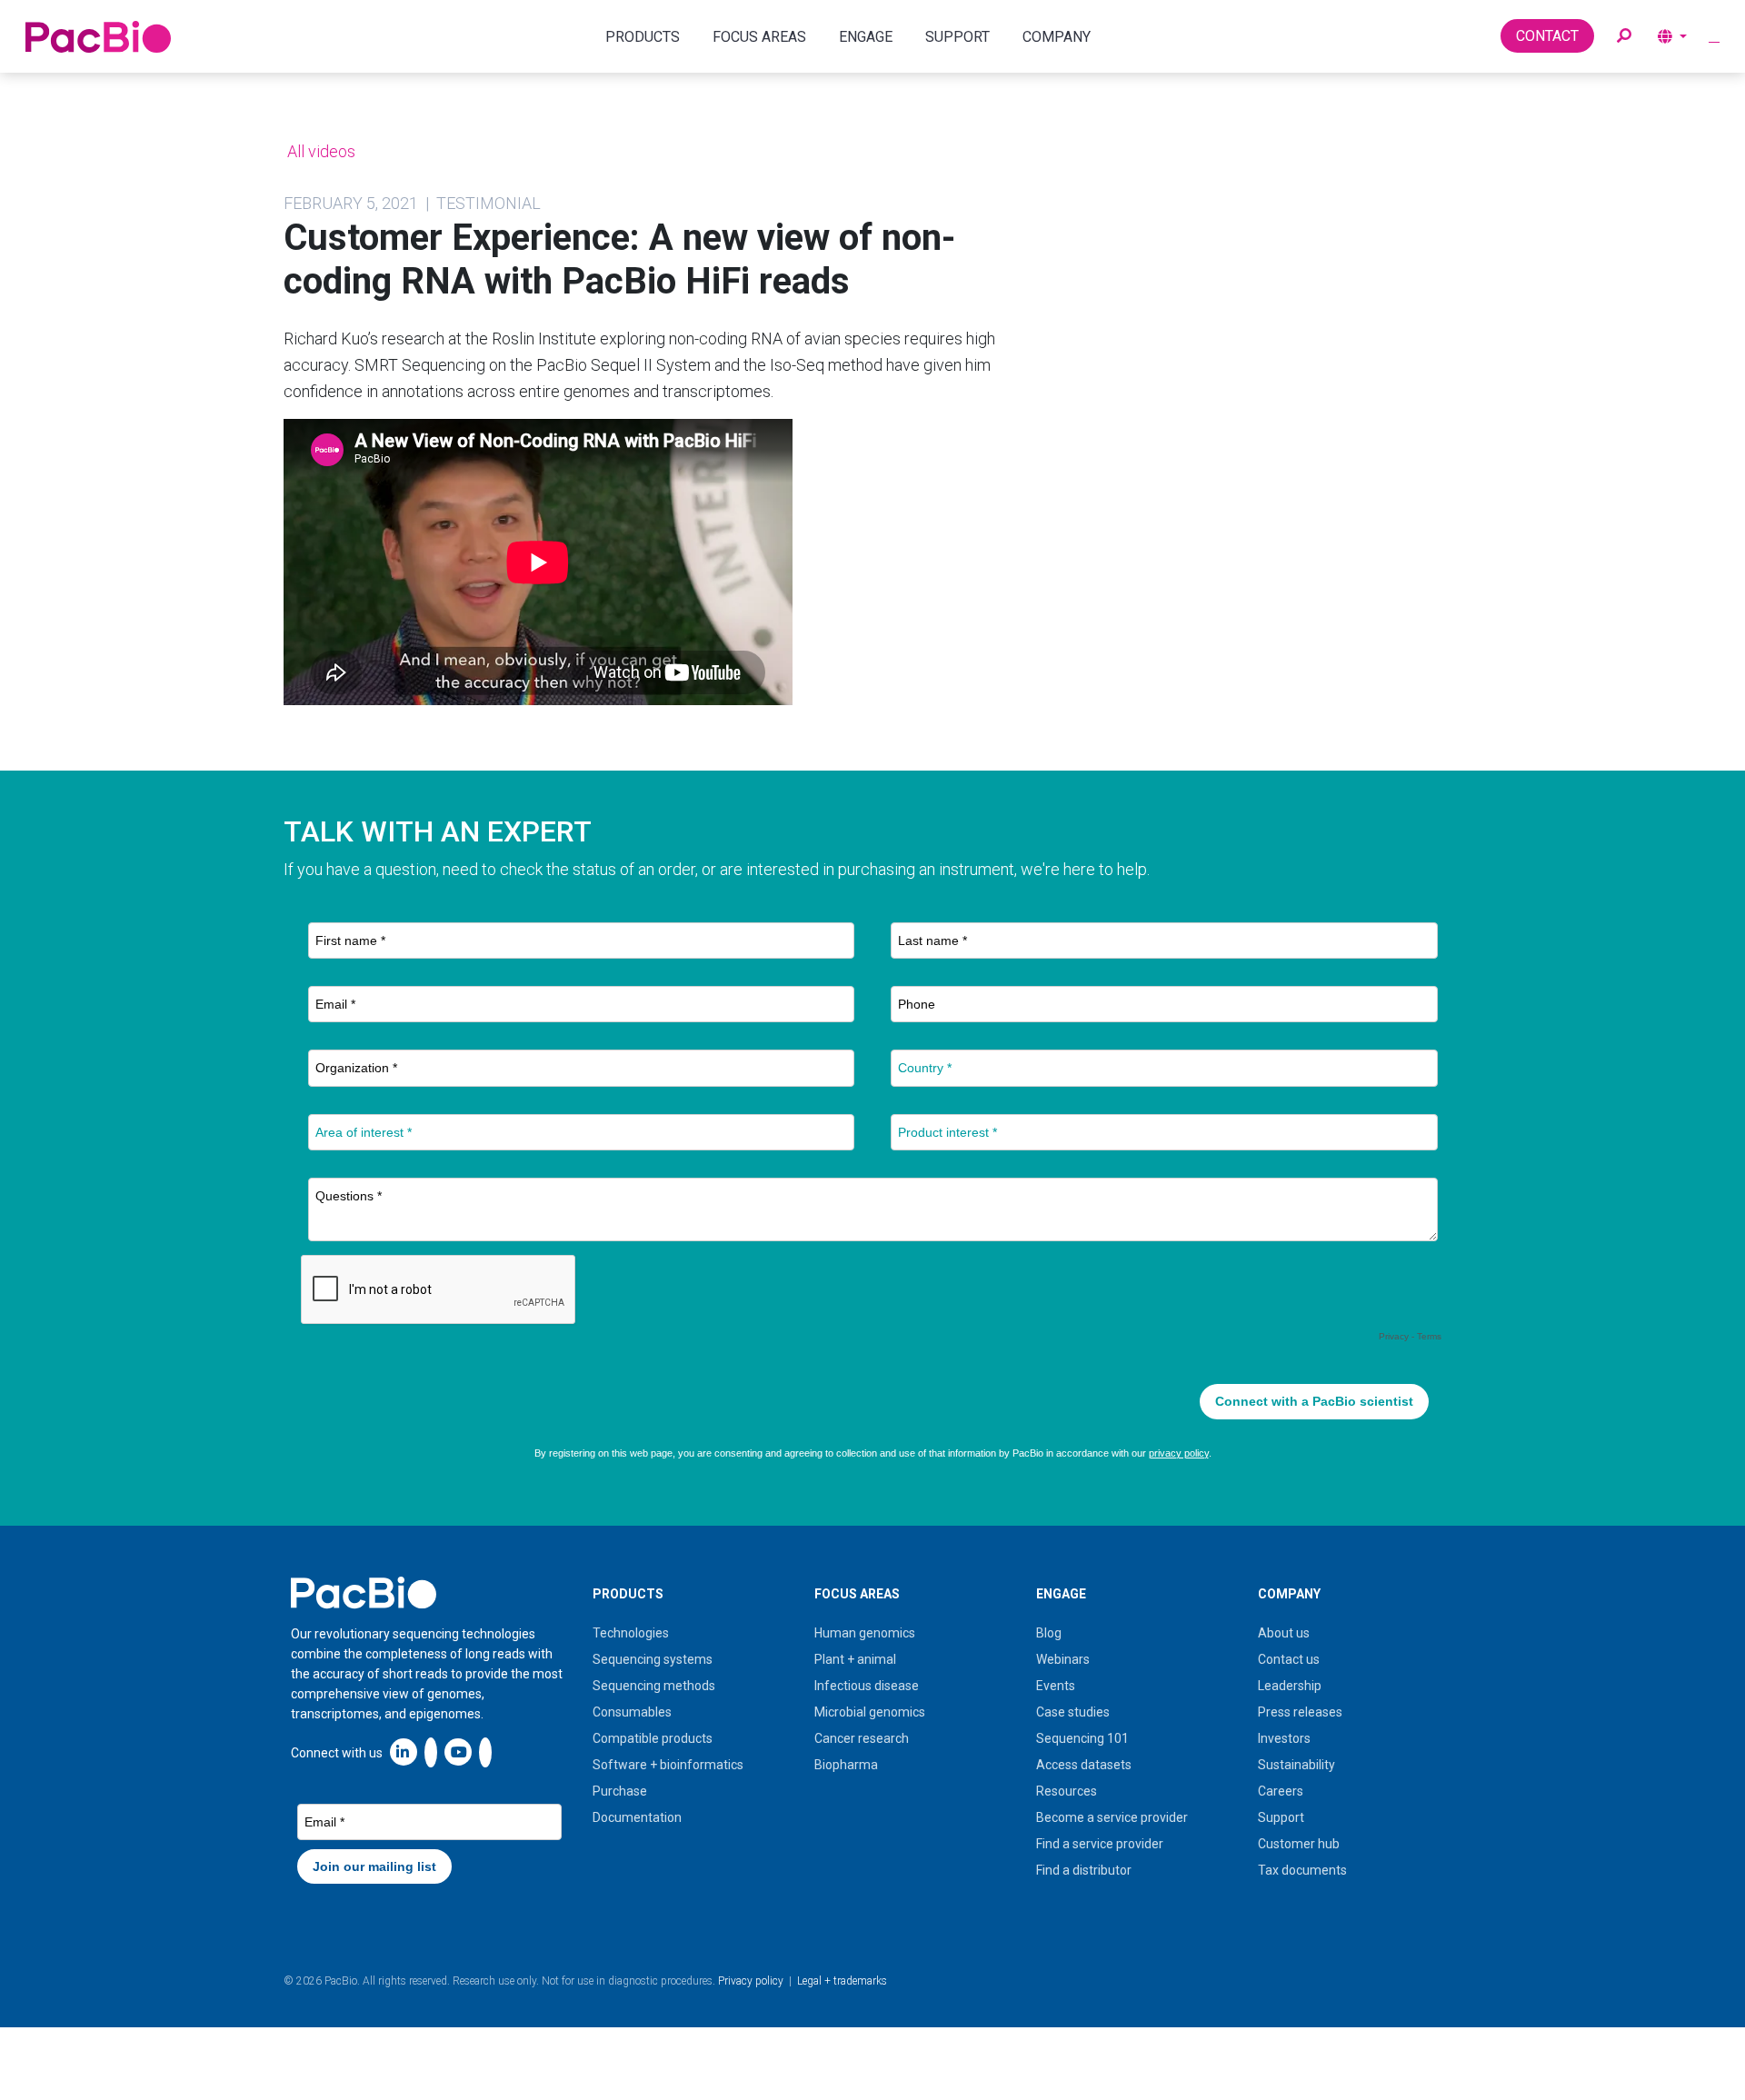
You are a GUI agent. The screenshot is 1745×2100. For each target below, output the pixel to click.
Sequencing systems (653, 1659)
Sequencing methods (654, 1686)
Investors (1284, 1738)
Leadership (1290, 1686)
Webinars (1063, 1659)
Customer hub (1299, 1844)
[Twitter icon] (431, 1752)
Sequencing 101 (1082, 1738)
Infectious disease (867, 1686)
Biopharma (846, 1765)
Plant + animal (855, 1659)
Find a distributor (1084, 1870)
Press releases (1300, 1712)
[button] (1624, 36)
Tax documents (1302, 1870)
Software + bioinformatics (668, 1765)
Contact (1547, 36)
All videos (319, 151)
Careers (1281, 1791)
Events (1056, 1686)
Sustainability (1296, 1765)
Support (1281, 1817)
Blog (1049, 1633)
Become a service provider (1112, 1817)
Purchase (620, 1791)
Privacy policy (751, 1981)
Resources (1067, 1791)
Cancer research (862, 1738)
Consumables (632, 1712)
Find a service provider (1100, 1844)
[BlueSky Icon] (485, 1752)
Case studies (1073, 1712)
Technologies (631, 1633)
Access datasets (1084, 1765)
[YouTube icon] (458, 1752)
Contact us (1289, 1659)
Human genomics (865, 1633)
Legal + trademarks (842, 1981)
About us (1284, 1633)
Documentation (637, 1817)
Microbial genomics (870, 1712)
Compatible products (653, 1738)
